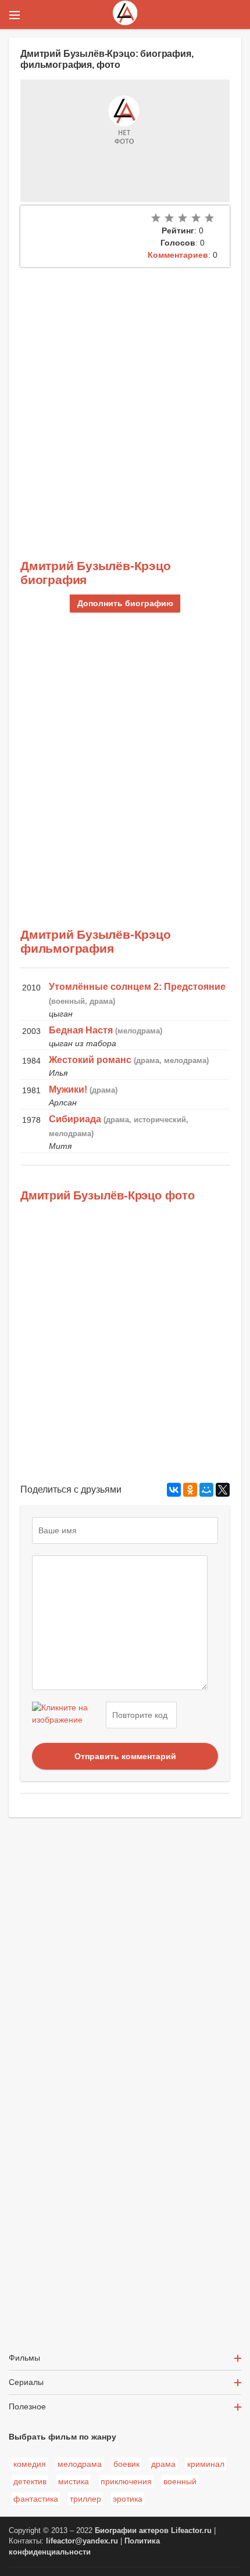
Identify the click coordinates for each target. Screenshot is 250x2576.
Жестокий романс (90, 1060)
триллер (85, 2499)
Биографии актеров (132, 2531)
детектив (30, 2481)
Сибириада (75, 1119)
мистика (74, 2481)
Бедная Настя (81, 1030)
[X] (223, 1490)
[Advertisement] (125, 398)
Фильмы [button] (24, 2358)
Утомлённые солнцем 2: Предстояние (137, 987)
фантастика (36, 2499)
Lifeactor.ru (191, 2531)
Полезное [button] (27, 2406)
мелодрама (80, 2464)
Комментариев (178, 255)
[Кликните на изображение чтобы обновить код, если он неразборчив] (67, 1715)
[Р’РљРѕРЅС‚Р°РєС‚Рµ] (174, 1490)
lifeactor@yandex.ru (82, 2541)
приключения (126, 2481)
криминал (206, 2464)
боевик (126, 2464)
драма (163, 2464)
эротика (128, 2499)
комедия (30, 2464)
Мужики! (68, 1089)
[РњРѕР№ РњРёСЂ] (206, 1490)
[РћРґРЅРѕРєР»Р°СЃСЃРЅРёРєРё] (190, 1490)
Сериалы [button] (26, 2382)
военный (180, 2481)
